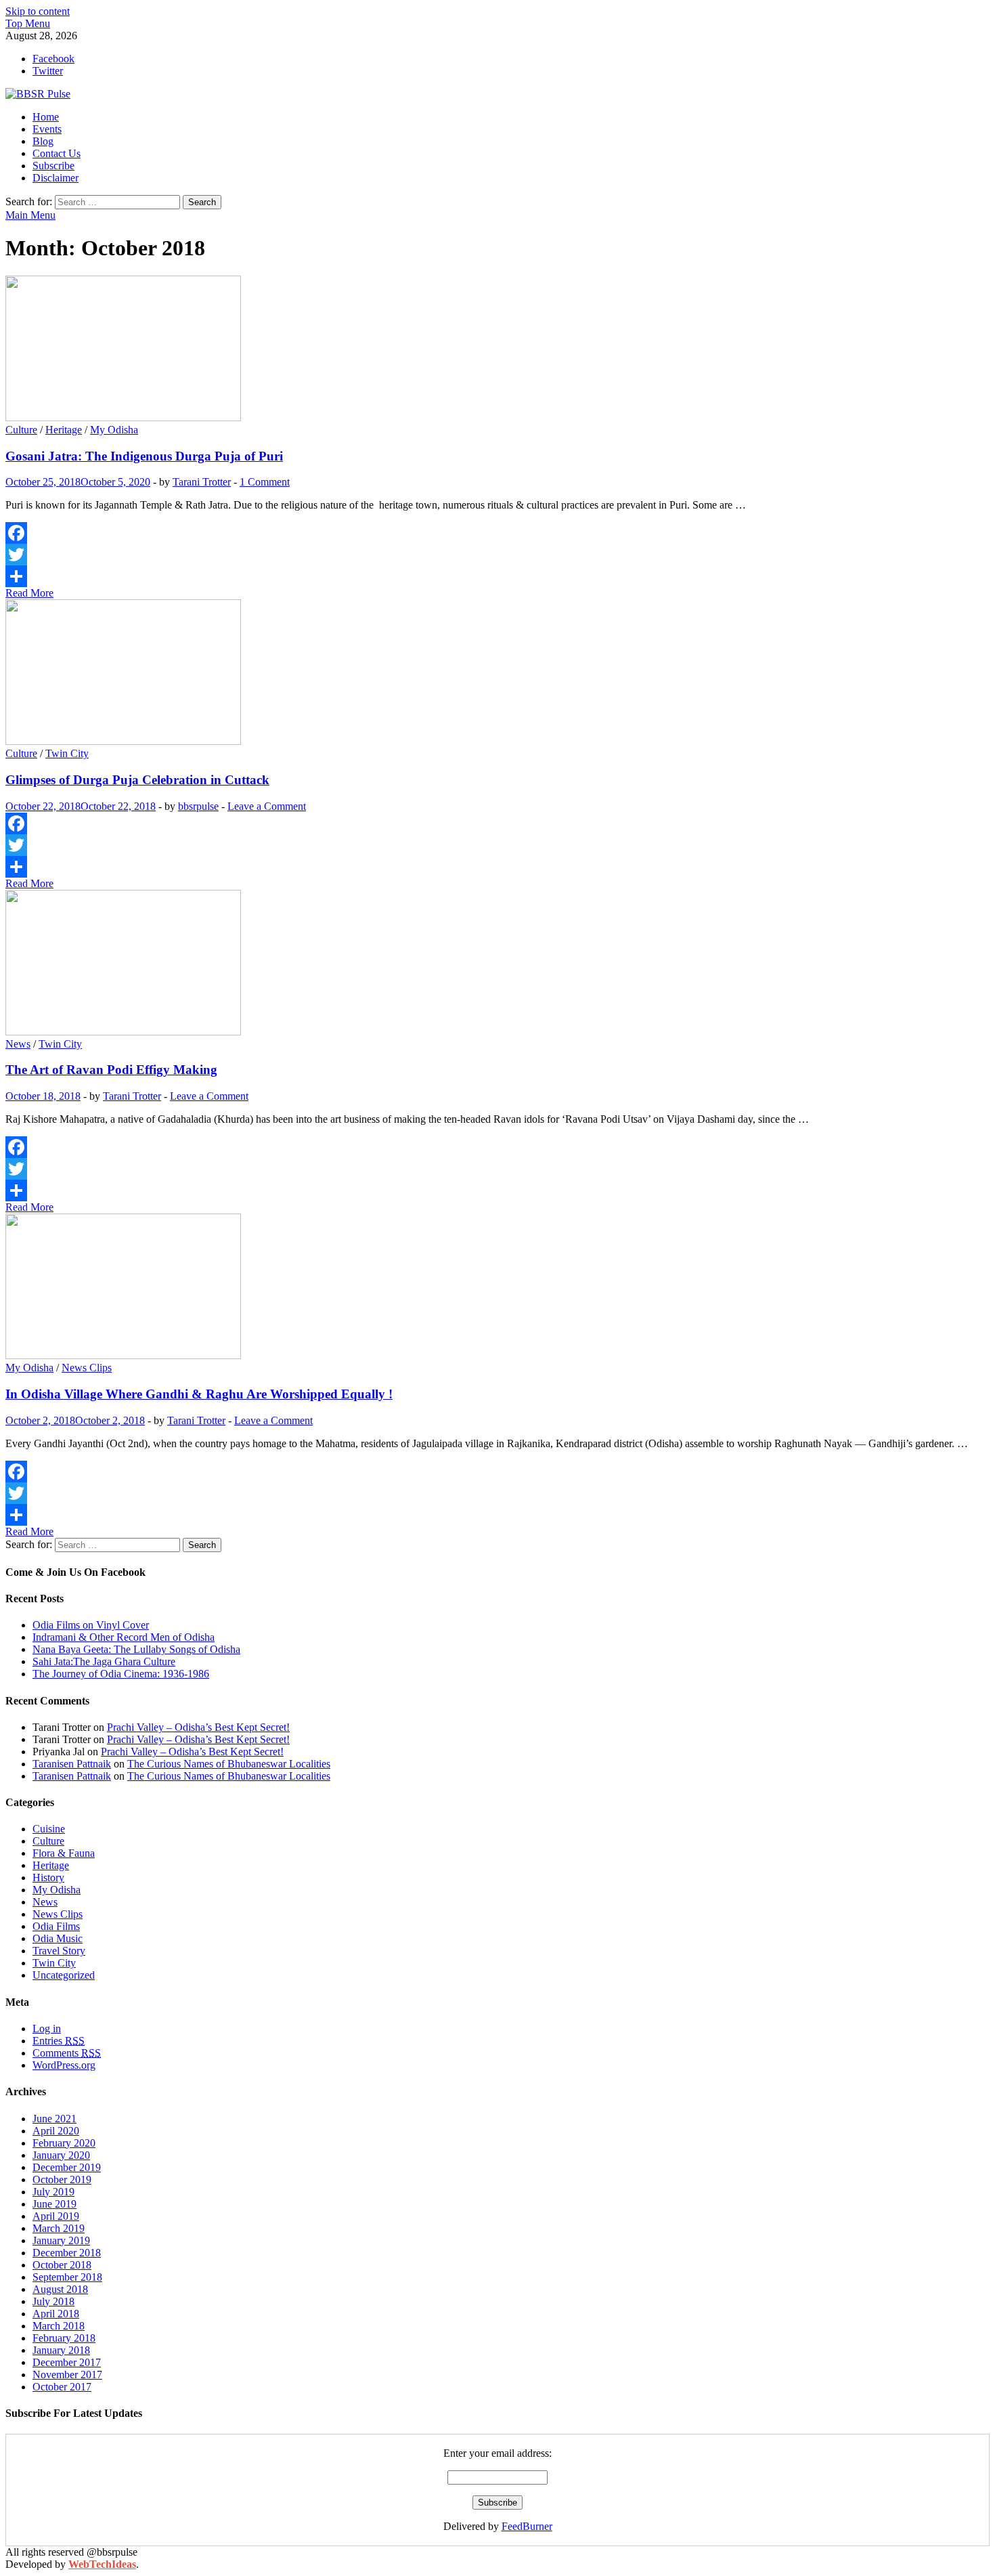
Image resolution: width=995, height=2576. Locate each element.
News (18, 1044)
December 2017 (67, 2362)
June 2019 (54, 2204)
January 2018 (61, 2350)
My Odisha (114, 430)
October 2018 (62, 2265)
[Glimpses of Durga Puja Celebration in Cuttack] (497, 673)
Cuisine (49, 1829)
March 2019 (59, 2228)
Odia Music (58, 1938)
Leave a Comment (267, 806)
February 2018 (64, 2338)
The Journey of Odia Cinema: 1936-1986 (121, 1674)
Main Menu (30, 215)
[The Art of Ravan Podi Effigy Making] (497, 964)
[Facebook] (497, 533)
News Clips (87, 1368)
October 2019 (62, 2180)
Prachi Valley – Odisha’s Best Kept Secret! (198, 1727)
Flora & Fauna (64, 1853)
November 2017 (67, 2375)
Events (47, 129)
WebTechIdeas (102, 2564)
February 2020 (64, 2143)
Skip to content (38, 11)
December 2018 (67, 2253)
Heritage (64, 430)
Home (46, 117)
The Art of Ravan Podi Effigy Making (111, 1070)
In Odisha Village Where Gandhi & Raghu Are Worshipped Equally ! (199, 1394)
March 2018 (59, 2326)
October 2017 (62, 2387)
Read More (29, 593)
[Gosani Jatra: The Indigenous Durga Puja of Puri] (497, 350)
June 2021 (54, 2119)
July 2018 (53, 2301)
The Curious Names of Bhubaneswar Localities (229, 1764)
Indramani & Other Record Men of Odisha (124, 1637)
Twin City (67, 753)
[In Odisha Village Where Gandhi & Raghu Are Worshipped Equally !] (497, 1288)
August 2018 (60, 2289)
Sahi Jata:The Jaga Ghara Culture (104, 1661)
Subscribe (53, 166)
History (48, 1877)
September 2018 (67, 2277)
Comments (67, 2053)
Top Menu (28, 23)
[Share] (497, 576)
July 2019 (53, 2192)
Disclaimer (56, 178)
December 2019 (67, 2167)
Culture (21, 430)
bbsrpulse (198, 806)
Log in (47, 2028)
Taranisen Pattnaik (72, 1764)
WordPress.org (64, 2065)
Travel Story (59, 1951)
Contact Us (57, 153)
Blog (43, 141)
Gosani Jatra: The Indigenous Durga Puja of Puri (144, 456)
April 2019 (56, 2216)
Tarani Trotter (202, 482)
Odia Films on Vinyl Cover (91, 1625)
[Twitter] (497, 555)
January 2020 (61, 2155)
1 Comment (265, 482)
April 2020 (56, 2131)
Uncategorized (64, 1975)
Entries (59, 2041)
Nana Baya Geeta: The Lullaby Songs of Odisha (136, 1649)
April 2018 (56, 2314)
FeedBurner (527, 2526)
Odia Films (56, 1926)
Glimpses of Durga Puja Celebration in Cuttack (137, 780)
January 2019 (61, 2240)
